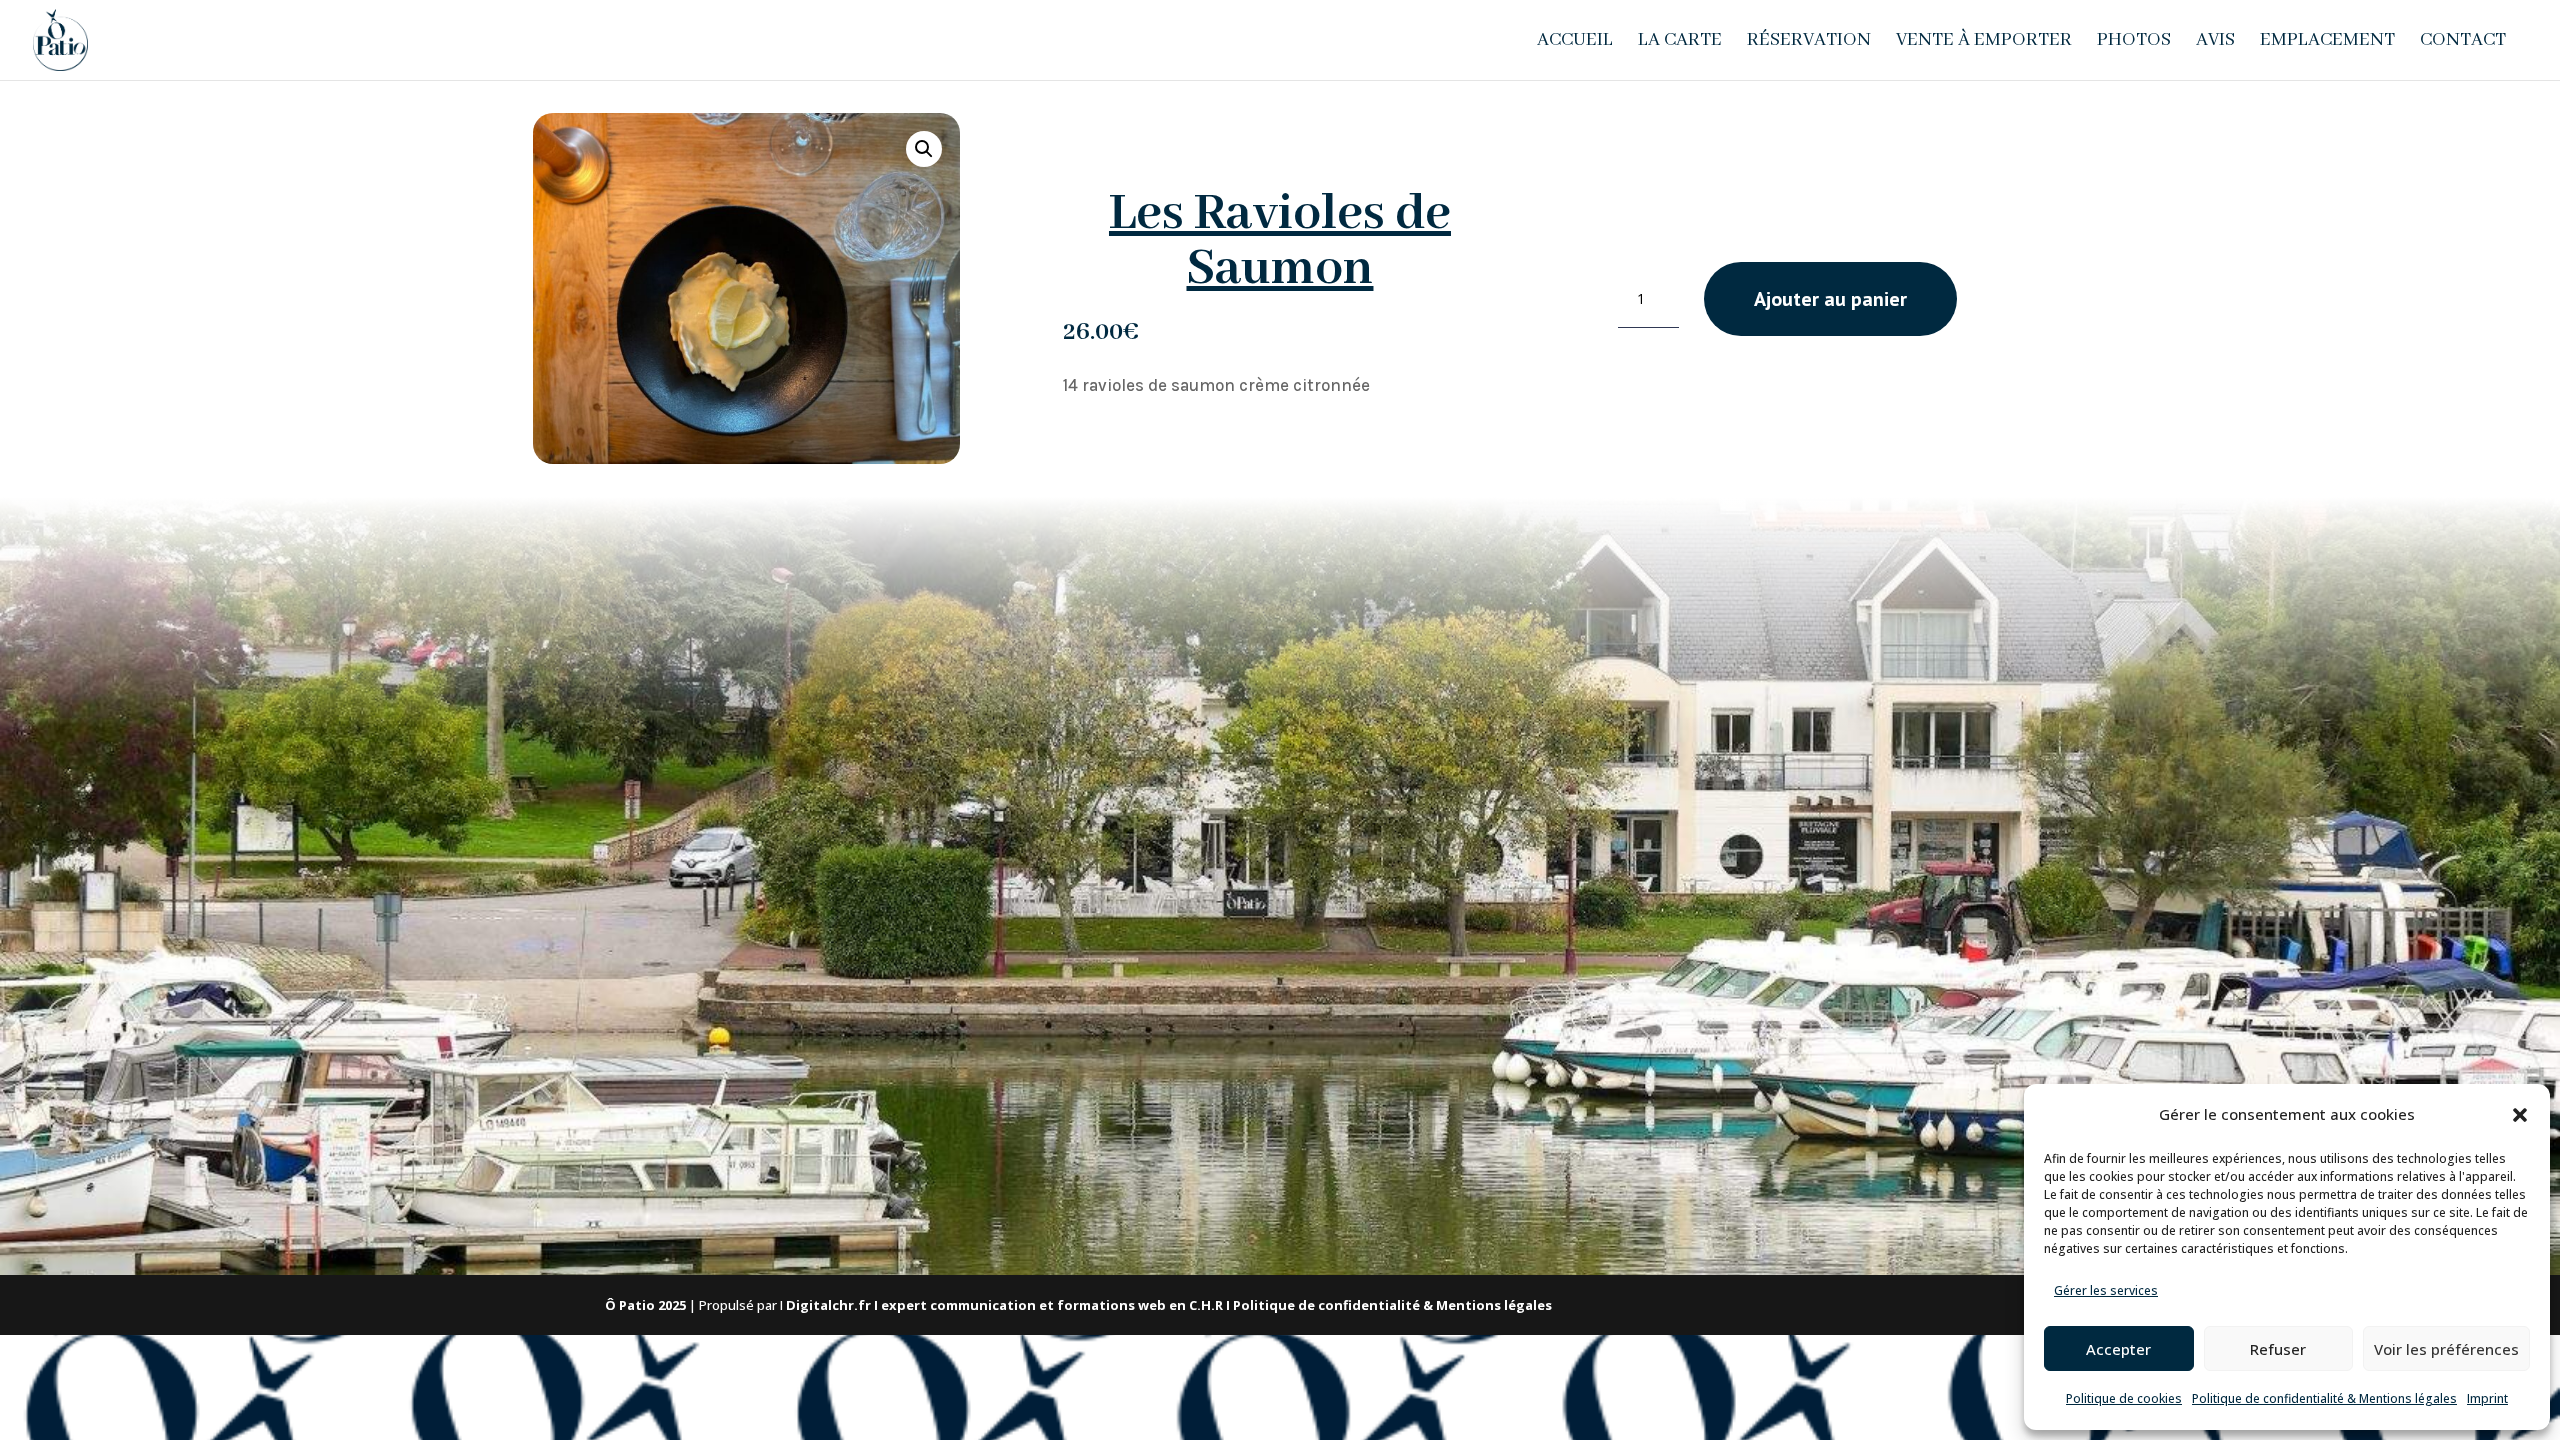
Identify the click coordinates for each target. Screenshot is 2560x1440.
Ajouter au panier (1830, 299)
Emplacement (2327, 42)
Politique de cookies (2124, 1398)
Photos (2134, 42)
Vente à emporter (1984, 42)
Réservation (1809, 42)
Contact (2463, 42)
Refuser (2278, 1349)
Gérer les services (2106, 1290)
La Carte (1680, 42)
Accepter (2118, 1349)
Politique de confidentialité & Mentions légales (2324, 1398)
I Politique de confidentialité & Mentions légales (1389, 1305)
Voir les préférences (2446, 1349)
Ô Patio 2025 (645, 1305)
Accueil (1575, 42)
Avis (2215, 42)
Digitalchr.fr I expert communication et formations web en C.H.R (1004, 1305)
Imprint (2487, 1398)
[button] (2520, 1115)
